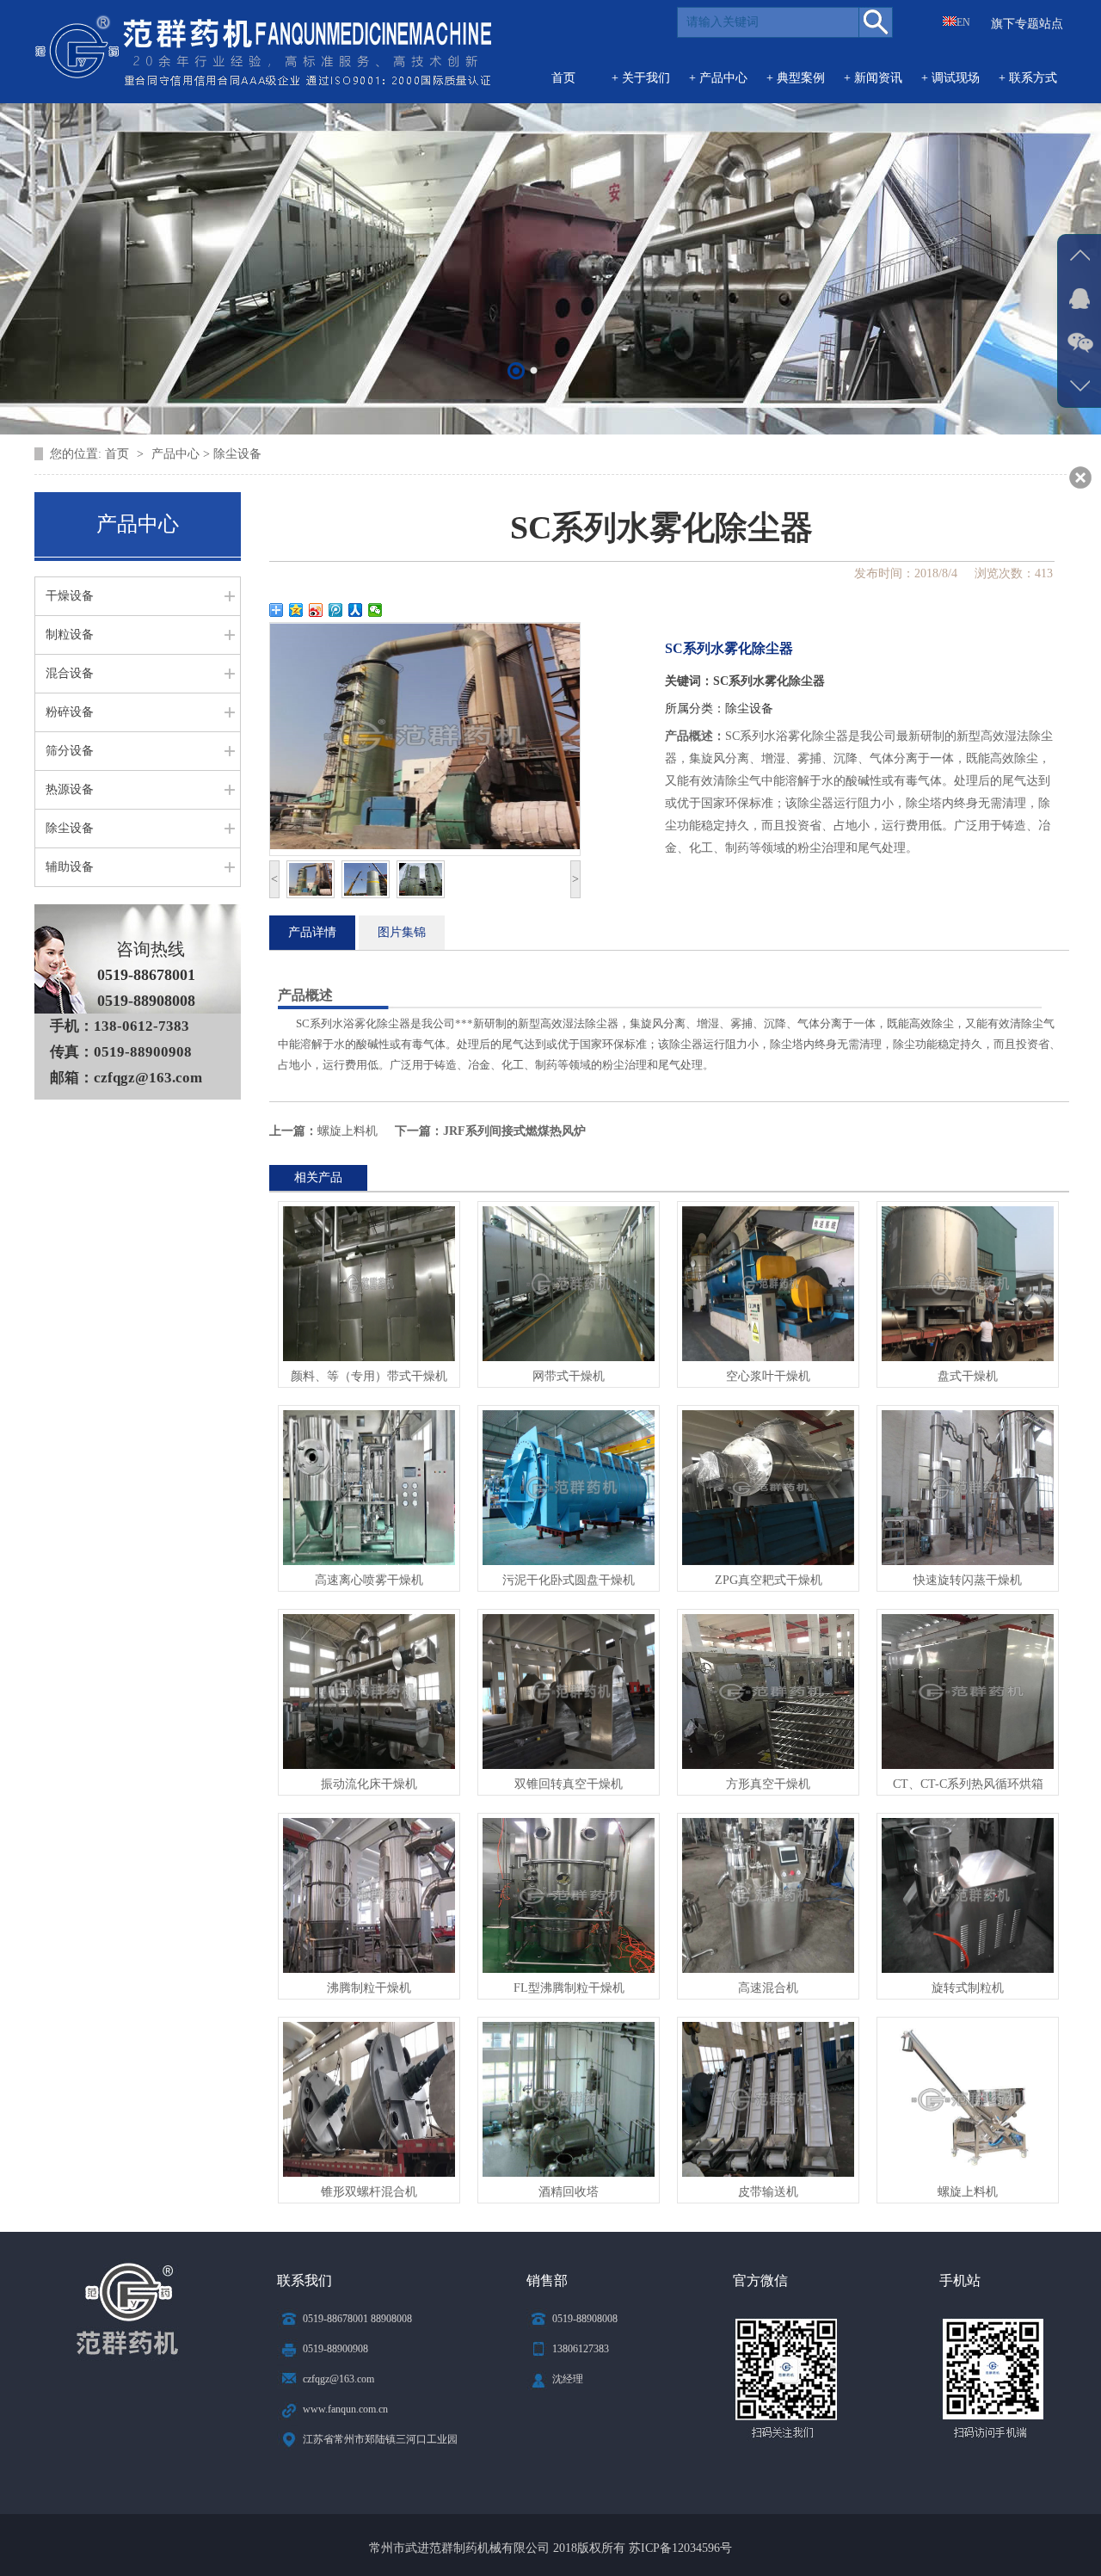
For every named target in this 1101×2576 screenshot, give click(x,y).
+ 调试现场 (950, 78)
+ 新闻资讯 (873, 78)
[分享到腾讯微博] (336, 610)
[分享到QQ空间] (296, 610)
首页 (563, 78)
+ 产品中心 (718, 78)
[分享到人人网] (356, 610)
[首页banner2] (517, 370)
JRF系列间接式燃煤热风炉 (514, 1131)
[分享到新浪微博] (316, 610)
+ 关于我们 (641, 78)
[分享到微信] (375, 610)
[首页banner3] (535, 370)
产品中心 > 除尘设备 (206, 454)
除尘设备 (749, 709)
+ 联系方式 (1028, 78)
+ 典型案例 (796, 78)
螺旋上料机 (348, 1131)
